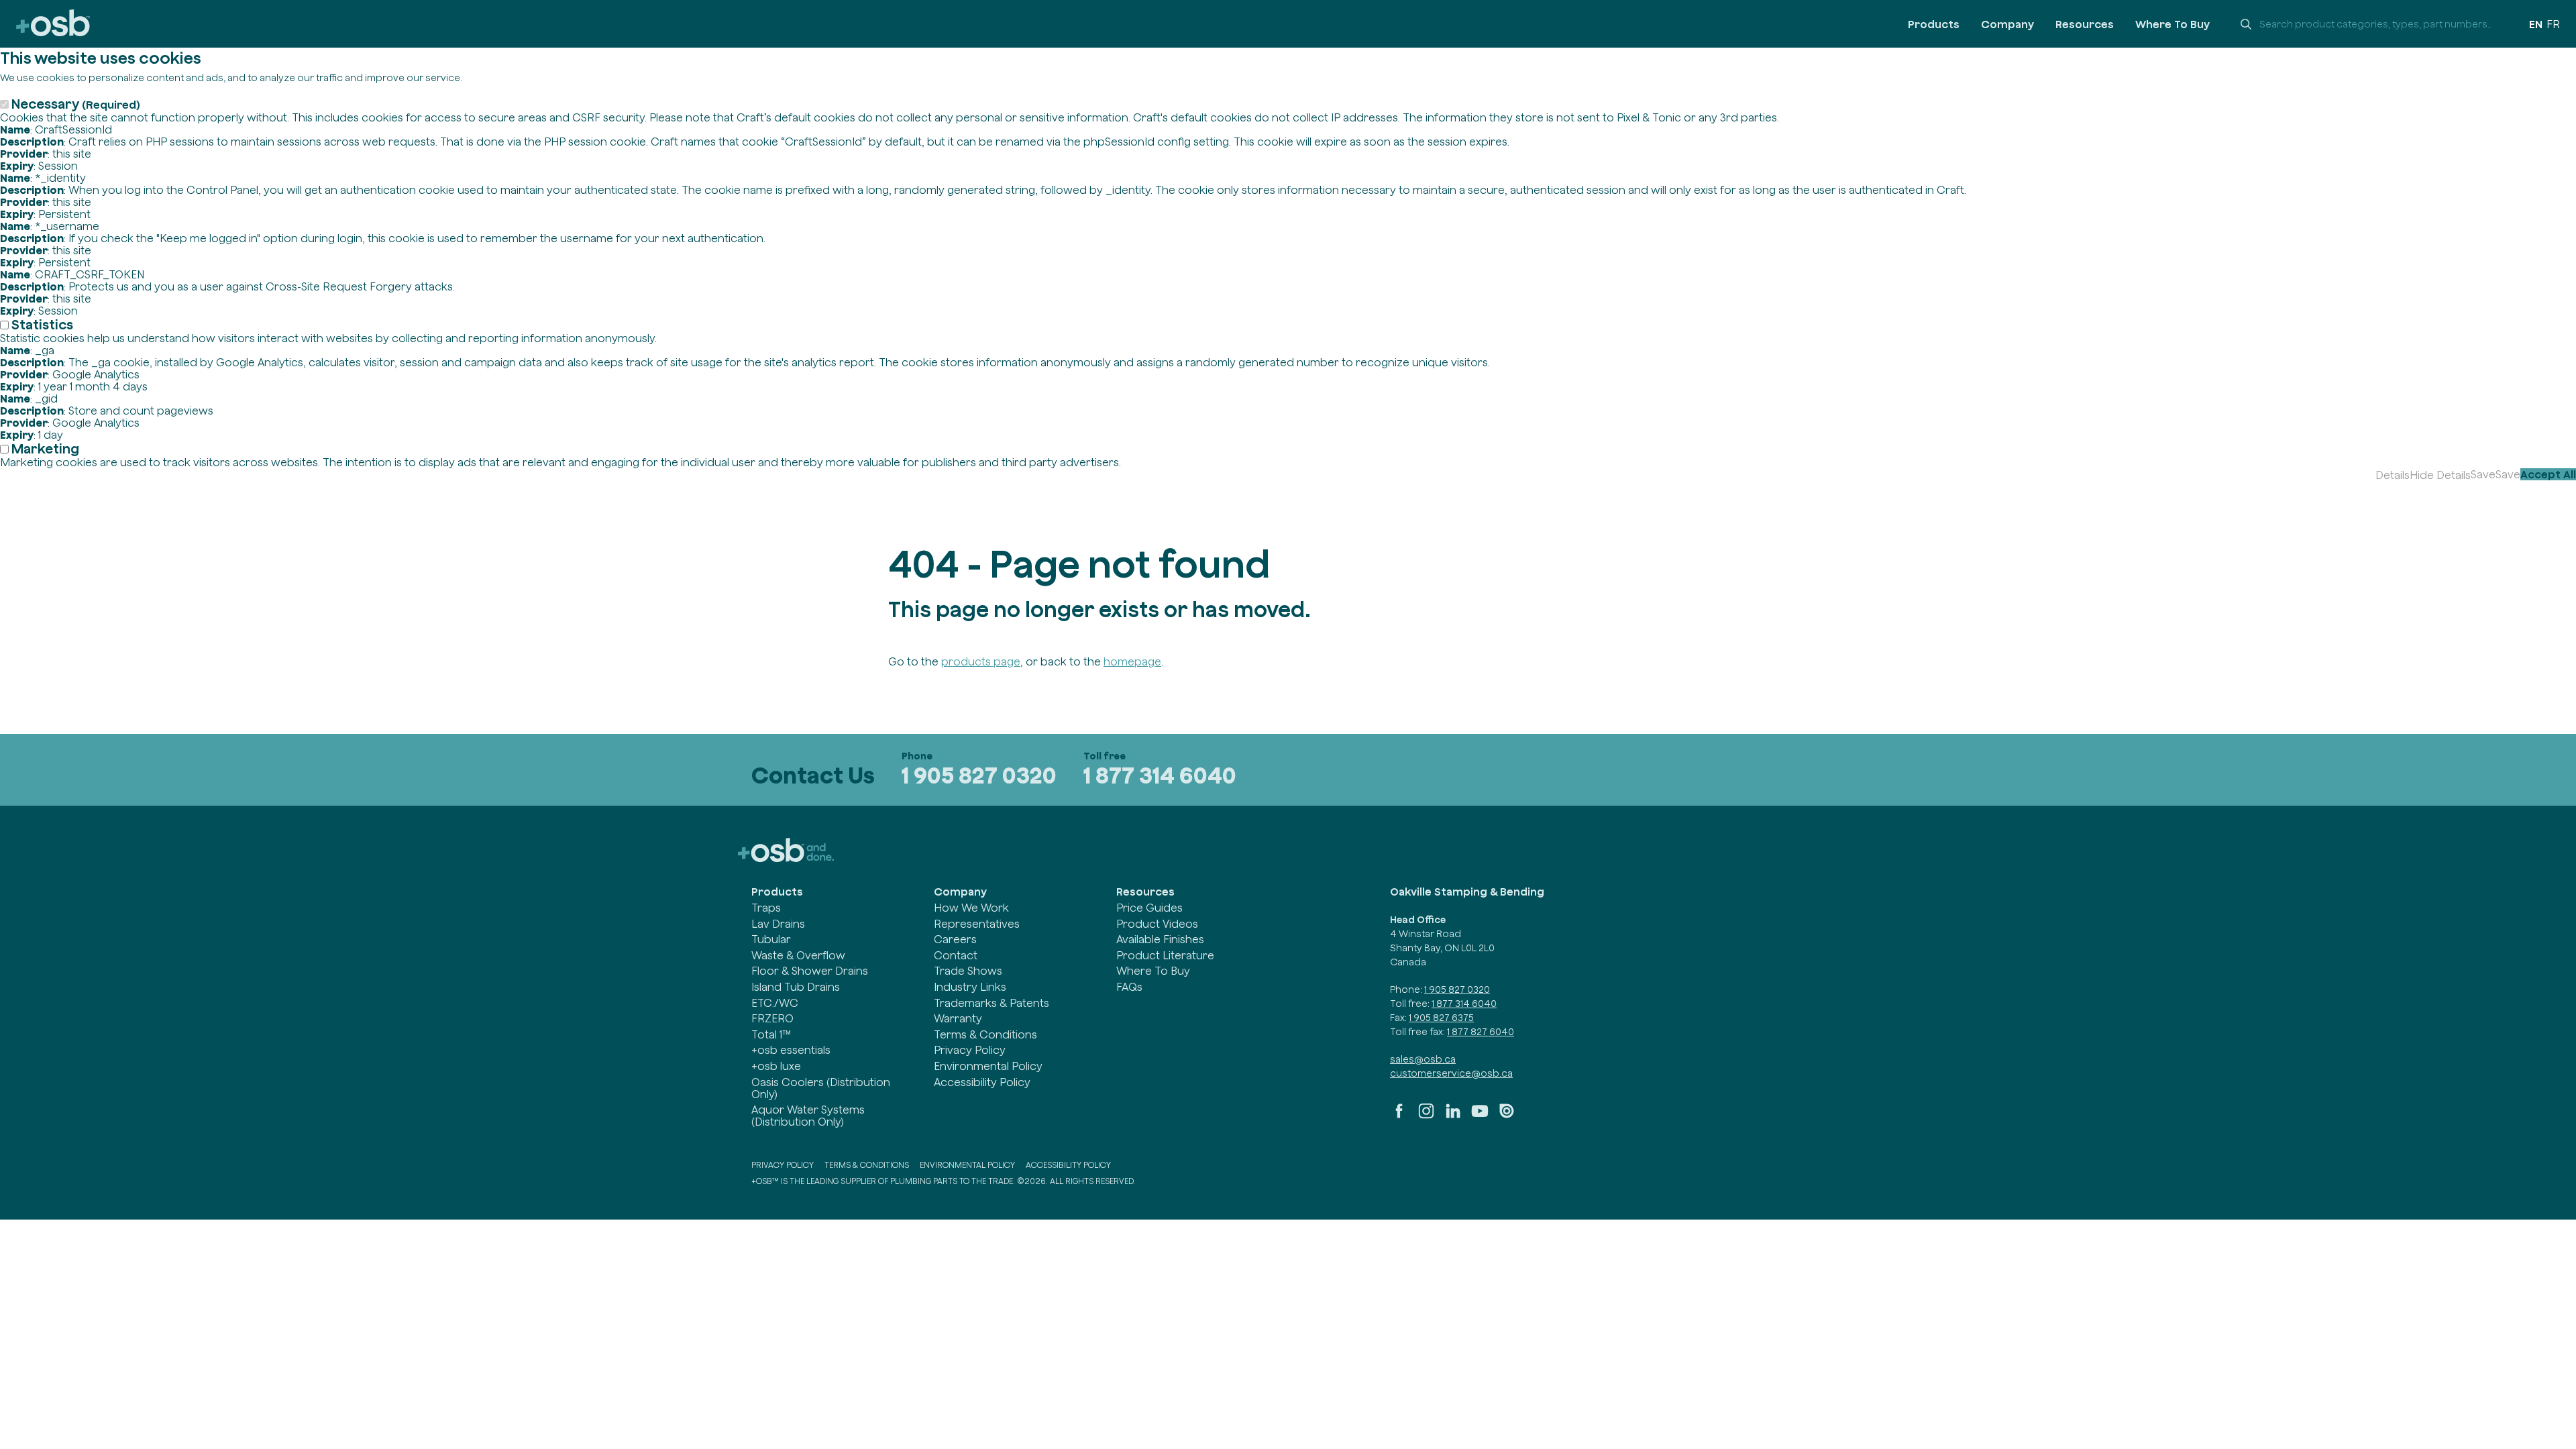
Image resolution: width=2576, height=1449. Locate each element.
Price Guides (1149, 908)
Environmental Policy (988, 1066)
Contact (956, 955)
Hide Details (2440, 475)
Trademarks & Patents (991, 1003)
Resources (2085, 24)
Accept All (2548, 474)
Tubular (771, 939)
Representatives (977, 924)
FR (2553, 24)
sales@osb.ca (1423, 1059)
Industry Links (970, 987)
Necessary (76, 104)
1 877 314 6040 (1160, 775)
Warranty (958, 1018)
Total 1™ (771, 1034)
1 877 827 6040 (1481, 1032)
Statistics (42, 324)
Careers (955, 939)
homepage (1132, 661)
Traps (766, 908)
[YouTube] (1480, 1116)
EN (2536, 24)
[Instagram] (1426, 1116)
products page (981, 661)
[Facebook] (1399, 1116)
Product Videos (1157, 924)
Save (2483, 474)
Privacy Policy (970, 1050)
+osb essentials (791, 1050)
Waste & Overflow (798, 955)
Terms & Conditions (985, 1034)
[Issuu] (1507, 1116)
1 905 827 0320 (979, 775)
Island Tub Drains (796, 987)
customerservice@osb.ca (1451, 1073)
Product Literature (1165, 955)
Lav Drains (778, 924)
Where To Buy (2172, 24)
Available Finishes (1160, 939)
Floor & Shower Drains (810, 971)
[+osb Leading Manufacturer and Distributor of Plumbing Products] (53, 24)
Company (2007, 24)
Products (1934, 24)
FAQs (1129, 987)
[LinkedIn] (1453, 1116)
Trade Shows (968, 971)
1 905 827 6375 (1441, 1018)
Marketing (45, 448)
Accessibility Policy (982, 1082)
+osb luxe (776, 1066)
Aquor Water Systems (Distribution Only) (808, 1116)
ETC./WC (775, 1003)
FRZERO (772, 1018)
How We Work (971, 908)
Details (2393, 475)
